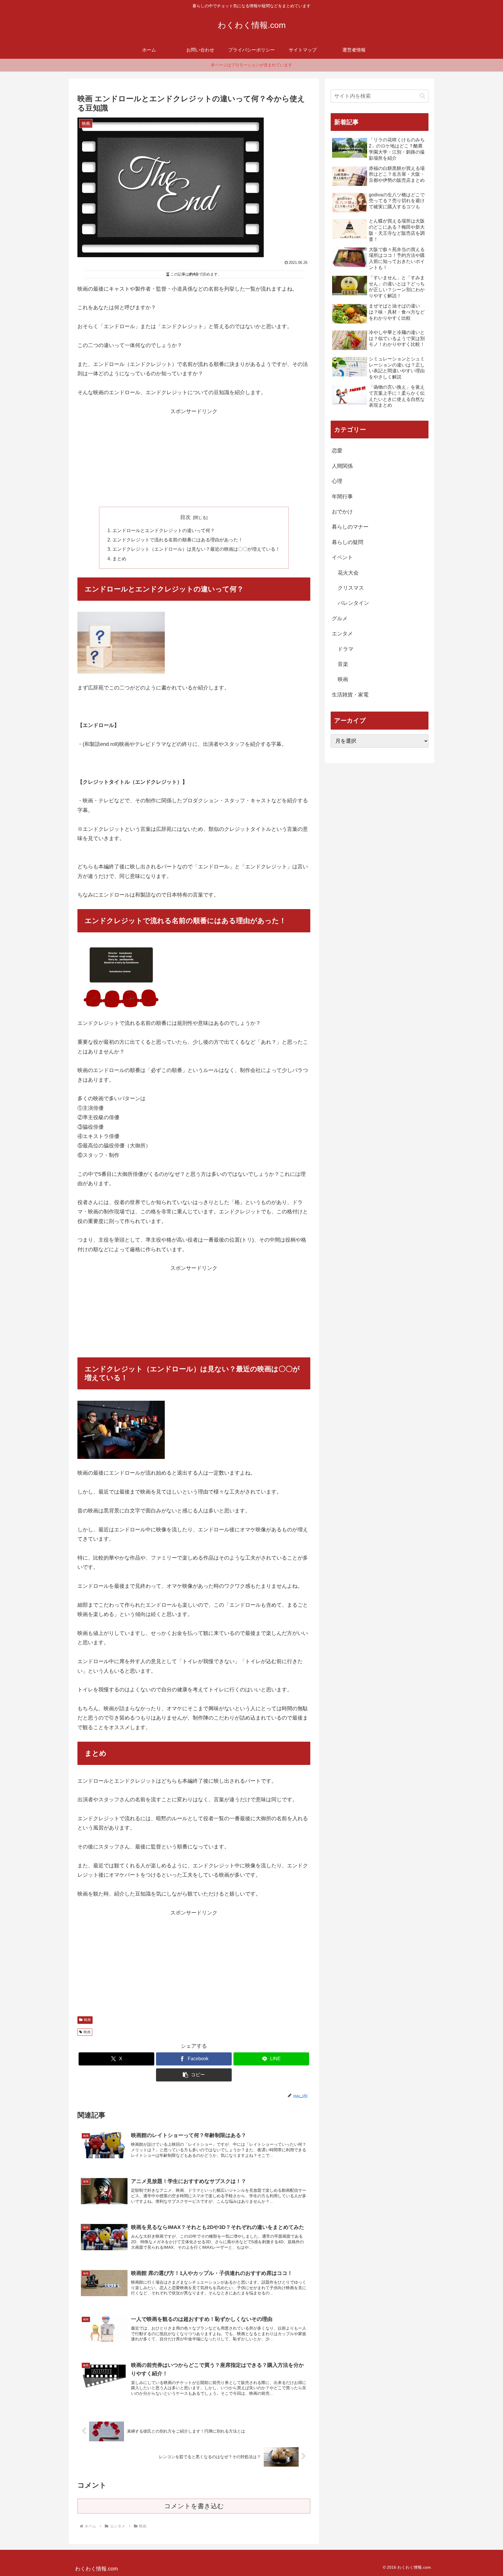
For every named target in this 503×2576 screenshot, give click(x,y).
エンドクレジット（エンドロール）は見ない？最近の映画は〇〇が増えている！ (196, 549)
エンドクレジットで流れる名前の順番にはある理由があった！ (178, 540)
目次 (185, 517)
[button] (194, 2075)
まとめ (119, 559)
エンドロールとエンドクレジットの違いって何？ (164, 530)
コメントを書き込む (194, 2506)
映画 (87, 2020)
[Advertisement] (194, 457)
